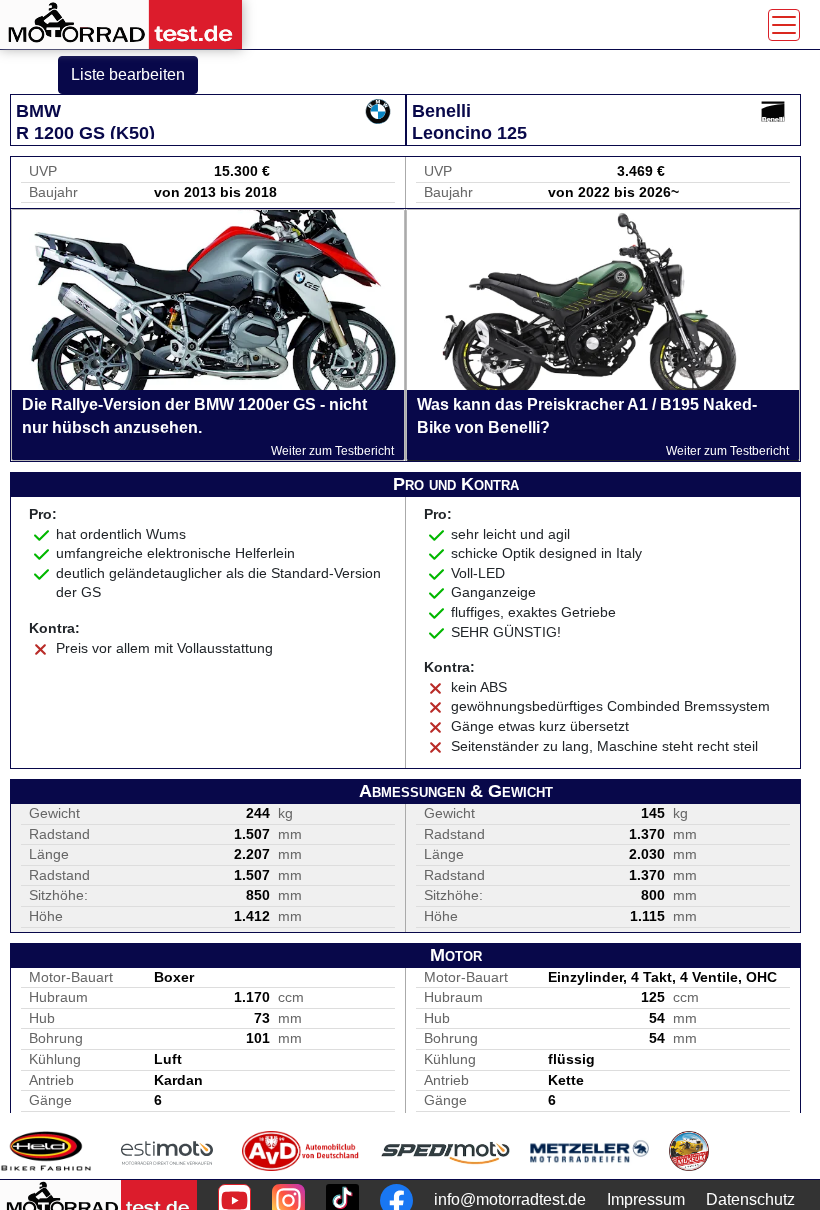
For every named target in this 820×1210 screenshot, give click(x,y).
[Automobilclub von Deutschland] (301, 1151)
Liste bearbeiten (128, 74)
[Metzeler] (589, 1151)
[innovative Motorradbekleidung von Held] (46, 1151)
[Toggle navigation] (784, 25)
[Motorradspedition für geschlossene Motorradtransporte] (445, 1151)
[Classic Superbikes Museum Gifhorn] (689, 1151)
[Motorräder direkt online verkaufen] (167, 1151)
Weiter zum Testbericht (332, 451)
